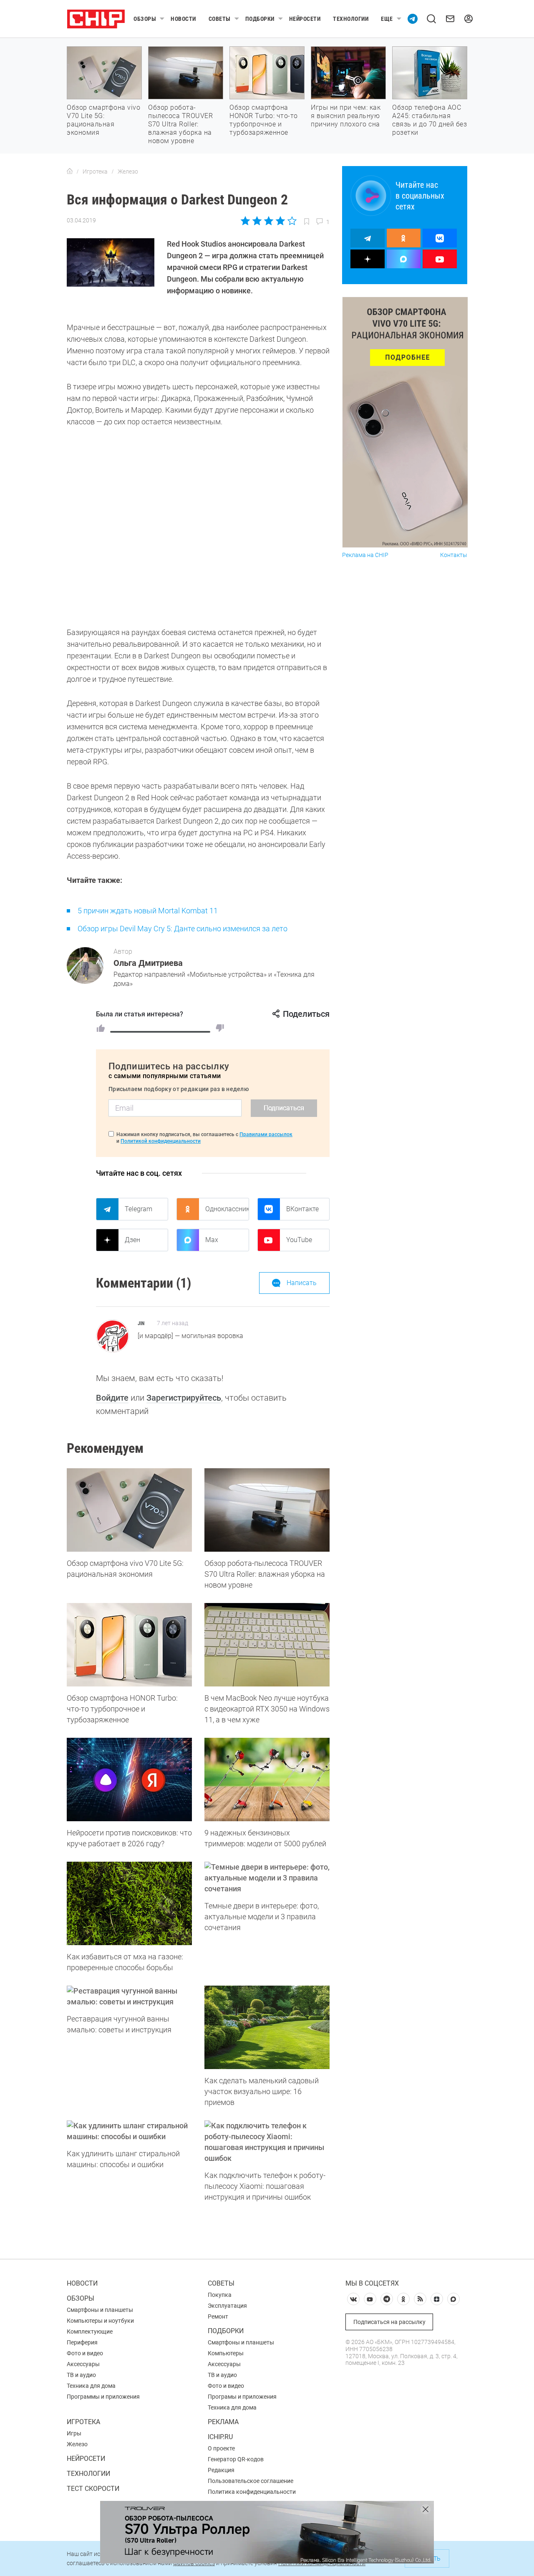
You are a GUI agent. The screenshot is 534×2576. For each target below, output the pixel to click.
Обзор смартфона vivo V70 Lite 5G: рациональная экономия (103, 120)
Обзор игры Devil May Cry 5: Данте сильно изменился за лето (183, 929)
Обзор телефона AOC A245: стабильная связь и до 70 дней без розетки (429, 120)
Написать (302, 1283)
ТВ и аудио (81, 2375)
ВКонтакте (302, 1209)
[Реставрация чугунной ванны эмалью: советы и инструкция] (129, 1996)
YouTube (299, 1240)
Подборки (260, 19)
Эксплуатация (227, 2306)
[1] (101, 1028)
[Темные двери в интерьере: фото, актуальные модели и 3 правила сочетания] (267, 1878)
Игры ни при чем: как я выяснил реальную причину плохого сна (346, 116)
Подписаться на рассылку (389, 2322)
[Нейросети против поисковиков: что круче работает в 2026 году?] (129, 1780)
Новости (183, 19)
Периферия (82, 2342)
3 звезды (268, 221)
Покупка (220, 2295)
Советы (220, 19)
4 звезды (280, 221)
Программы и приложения (103, 2397)
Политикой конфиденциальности (161, 1141)
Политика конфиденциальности (252, 2492)
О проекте (221, 2448)
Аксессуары (83, 2364)
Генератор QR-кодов (236, 2459)
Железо (77, 2444)
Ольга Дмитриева (148, 963)
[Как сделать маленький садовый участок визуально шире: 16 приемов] (267, 2027)
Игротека (83, 2422)
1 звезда (246, 221)
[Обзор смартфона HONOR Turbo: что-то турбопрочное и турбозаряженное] (129, 1645)
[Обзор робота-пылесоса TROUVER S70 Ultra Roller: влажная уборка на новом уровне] (267, 1510)
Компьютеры (226, 2353)
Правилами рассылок (266, 1134)
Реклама (223, 2422)
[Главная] (70, 171)
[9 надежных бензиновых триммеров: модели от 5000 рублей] (267, 1780)
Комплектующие (90, 2332)
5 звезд (291, 221)
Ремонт (218, 2316)
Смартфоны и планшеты (100, 2310)
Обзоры (145, 19)
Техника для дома (91, 2386)
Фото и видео (85, 2353)
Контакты (454, 555)
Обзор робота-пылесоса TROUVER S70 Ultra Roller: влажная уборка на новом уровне (180, 124)
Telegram (139, 1209)
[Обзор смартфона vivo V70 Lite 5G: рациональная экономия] (129, 1510)
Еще (387, 19)
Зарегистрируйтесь (184, 1398)
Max (212, 1240)
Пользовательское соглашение (251, 2481)
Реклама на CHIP (365, 555)
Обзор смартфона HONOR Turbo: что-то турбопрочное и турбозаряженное (264, 120)
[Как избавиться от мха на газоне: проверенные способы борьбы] (129, 1903)
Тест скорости (93, 2489)
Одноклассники (227, 1209)
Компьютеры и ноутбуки (100, 2321)
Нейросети (305, 19)
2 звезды (257, 221)
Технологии (351, 19)
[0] (220, 1028)
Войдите (112, 1398)
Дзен (132, 1240)
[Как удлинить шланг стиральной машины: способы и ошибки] (129, 2131)
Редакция (221, 2470)
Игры (74, 2433)
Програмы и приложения (242, 2397)
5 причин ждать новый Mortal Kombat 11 (148, 911)
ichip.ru (220, 2437)
